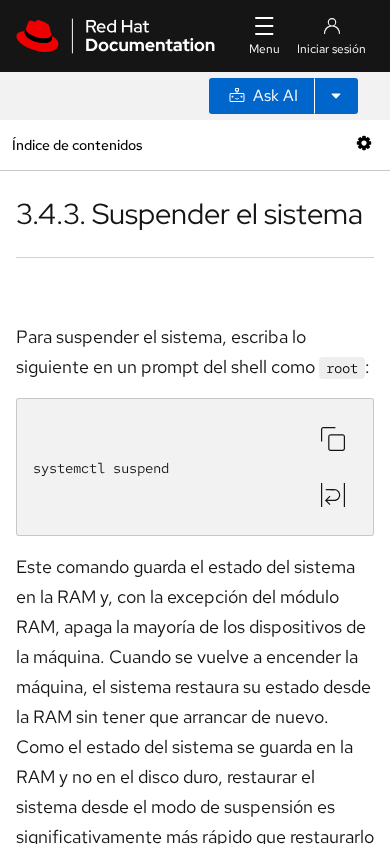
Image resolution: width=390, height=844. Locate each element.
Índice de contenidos (77, 144)
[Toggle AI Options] (336, 96)
